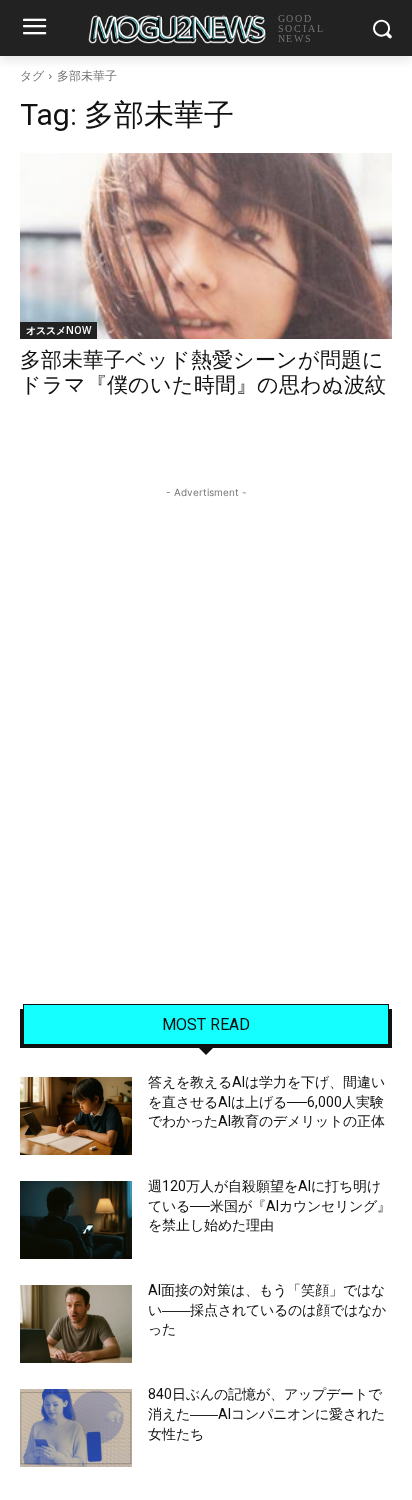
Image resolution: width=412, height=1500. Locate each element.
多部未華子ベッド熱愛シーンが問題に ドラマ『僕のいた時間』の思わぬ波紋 (203, 372)
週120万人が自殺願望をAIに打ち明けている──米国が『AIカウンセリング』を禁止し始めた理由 (269, 1205)
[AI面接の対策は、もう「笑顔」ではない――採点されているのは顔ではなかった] (76, 1324)
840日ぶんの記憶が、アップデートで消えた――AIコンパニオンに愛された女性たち (266, 1413)
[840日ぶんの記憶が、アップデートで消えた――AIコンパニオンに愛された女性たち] (76, 1428)
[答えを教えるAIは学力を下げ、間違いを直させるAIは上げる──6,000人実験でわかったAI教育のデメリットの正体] (76, 1116)
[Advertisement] (206, 709)
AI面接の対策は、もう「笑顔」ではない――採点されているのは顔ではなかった (267, 1309)
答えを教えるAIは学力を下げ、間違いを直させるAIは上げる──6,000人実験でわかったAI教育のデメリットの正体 (266, 1101)
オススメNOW (58, 330)
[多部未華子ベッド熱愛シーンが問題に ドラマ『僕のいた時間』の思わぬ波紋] (206, 246)
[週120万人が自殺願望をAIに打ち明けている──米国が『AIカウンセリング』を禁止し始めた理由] (76, 1220)
